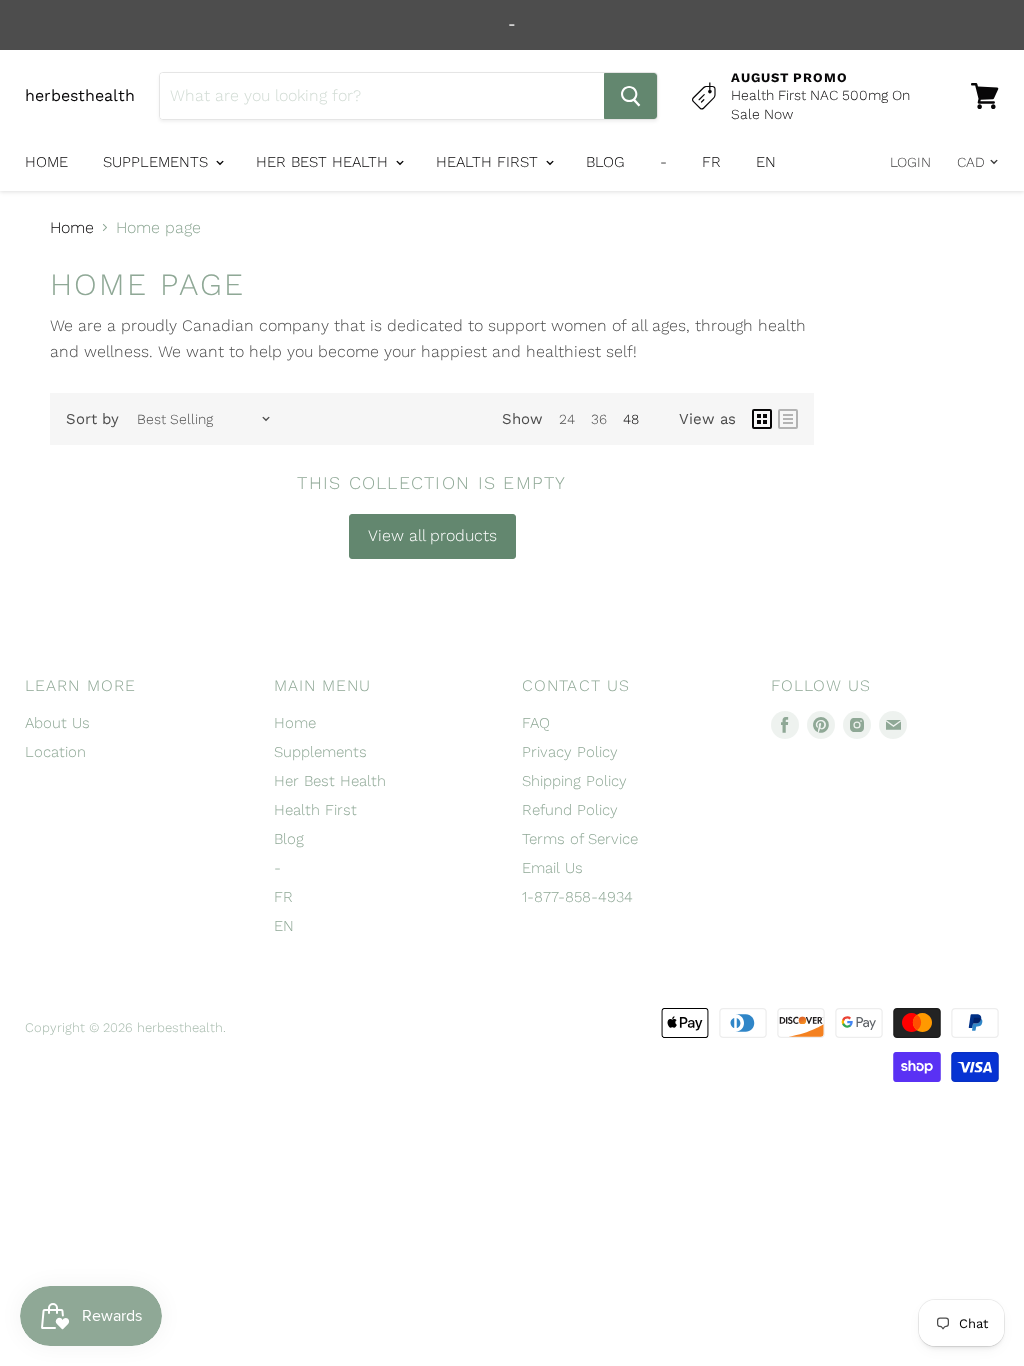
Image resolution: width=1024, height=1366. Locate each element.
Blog (605, 162)
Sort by (92, 419)
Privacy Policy (570, 752)
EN (766, 162)
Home (46, 162)
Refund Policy (570, 810)
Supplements (158, 162)
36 (599, 419)
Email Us (552, 868)
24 (567, 419)
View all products (432, 535)
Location (55, 752)
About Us (57, 723)
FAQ (536, 723)
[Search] (630, 96)
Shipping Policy (574, 781)
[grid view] (762, 419)
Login (910, 162)
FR (711, 162)
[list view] (788, 419)
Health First (489, 162)
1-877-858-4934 (577, 897)
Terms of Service (580, 839)
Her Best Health (324, 162)
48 (631, 419)
